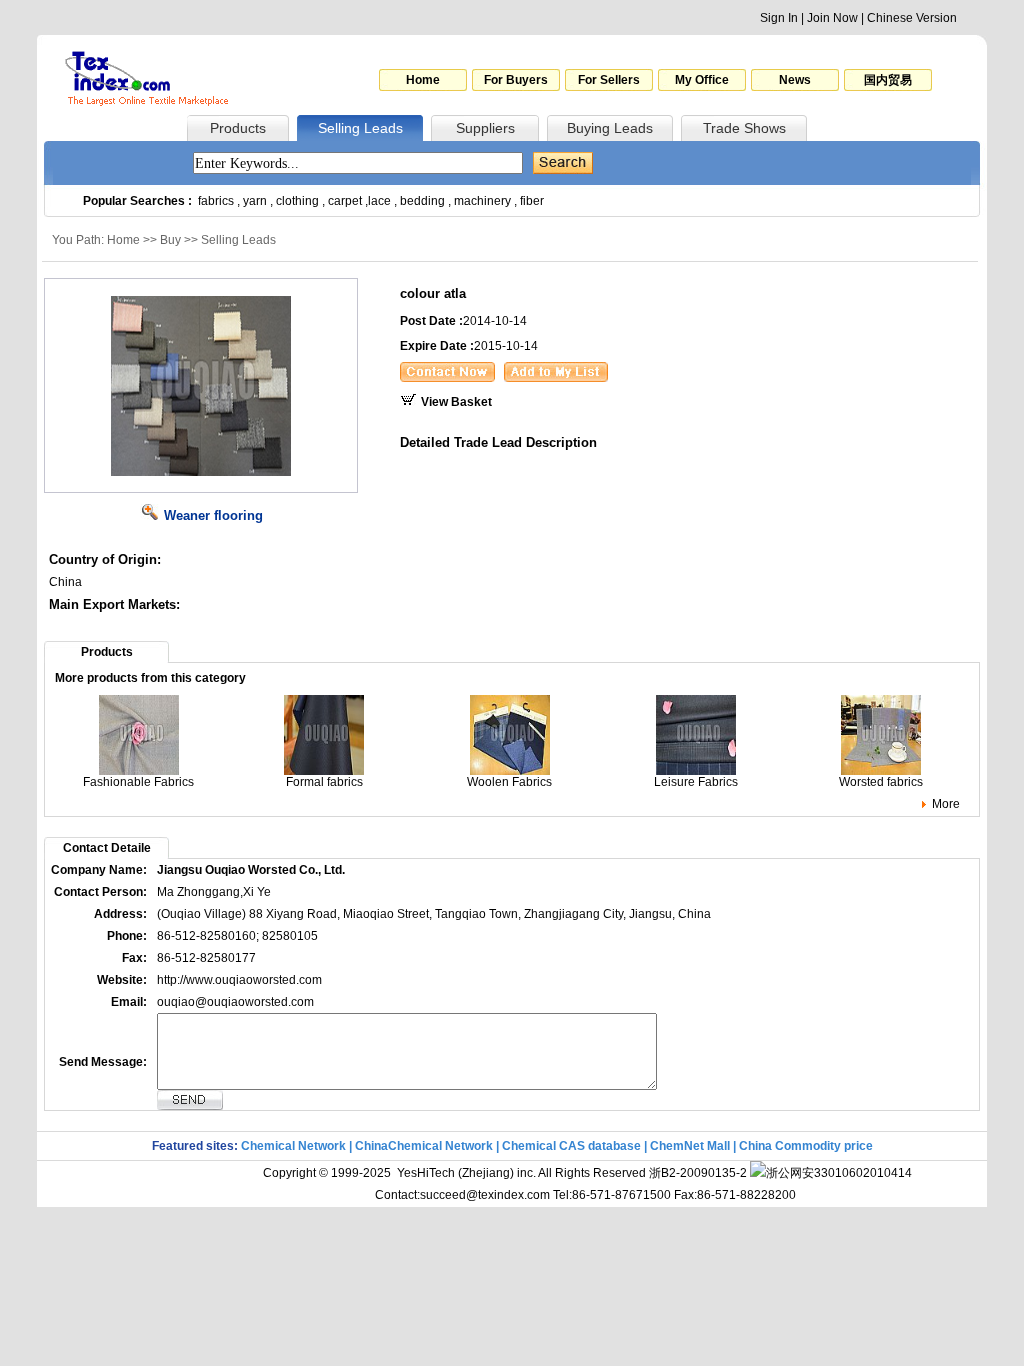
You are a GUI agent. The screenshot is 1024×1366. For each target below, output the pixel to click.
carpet (345, 201)
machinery (482, 201)
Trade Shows (744, 128)
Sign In (779, 18)
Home (423, 80)
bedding (422, 201)
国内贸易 (888, 80)
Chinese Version (912, 18)
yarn (255, 201)
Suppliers (485, 128)
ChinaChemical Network (424, 1146)
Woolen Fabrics (509, 782)
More (946, 804)
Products (238, 128)
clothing (297, 201)
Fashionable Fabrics (138, 782)
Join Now (832, 18)
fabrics (216, 201)
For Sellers (609, 80)
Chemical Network (295, 1146)
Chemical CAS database (571, 1146)
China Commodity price (806, 1146)
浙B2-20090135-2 (698, 1173)
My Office (702, 80)
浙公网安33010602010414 (839, 1173)
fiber (532, 201)
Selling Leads (360, 128)
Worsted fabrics (881, 782)
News (795, 80)
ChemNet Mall (690, 1146)
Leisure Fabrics (696, 782)
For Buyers (516, 80)
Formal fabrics (324, 782)
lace (379, 201)
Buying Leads (610, 128)
